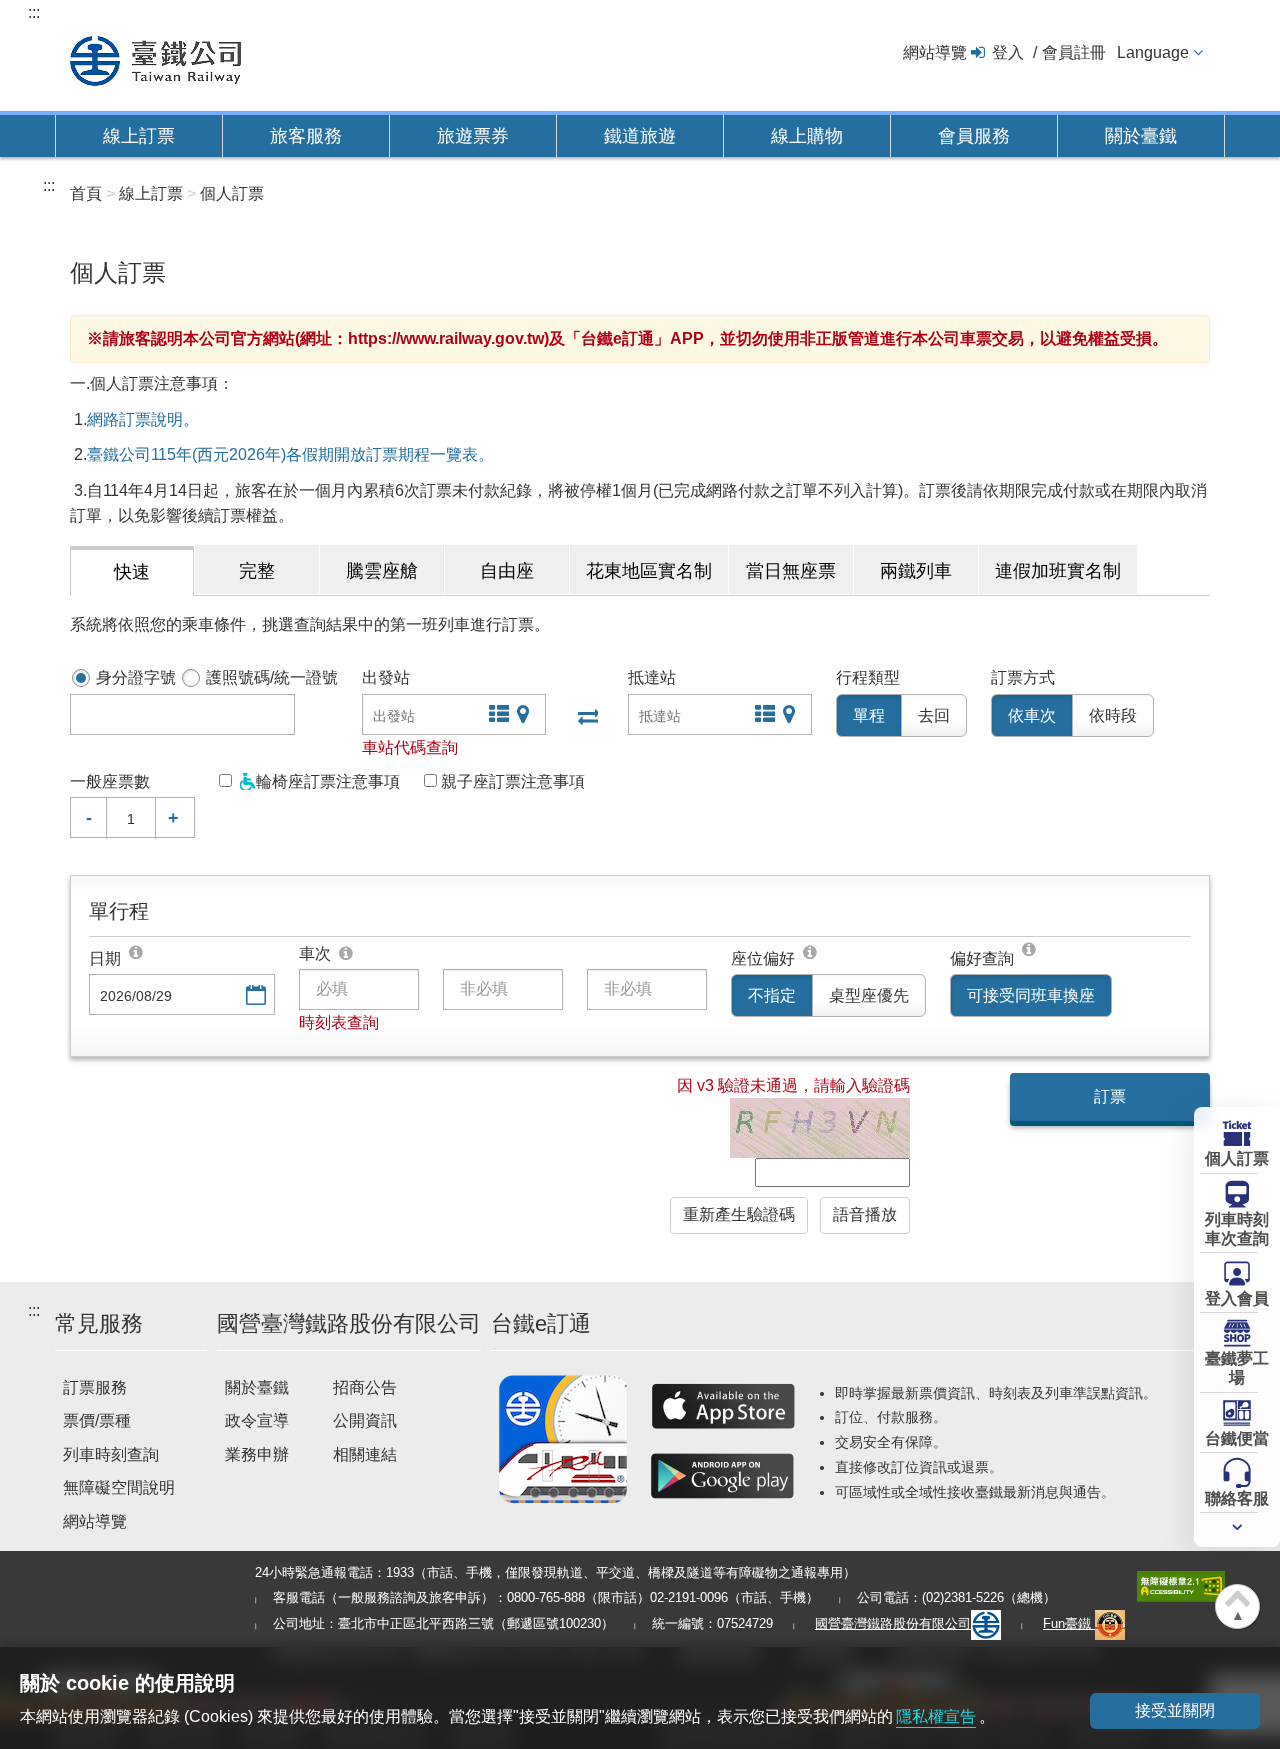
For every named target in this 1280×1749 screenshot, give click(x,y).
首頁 (86, 193)
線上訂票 (139, 136)
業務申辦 (257, 1454)
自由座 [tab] (507, 571)
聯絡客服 (1237, 1498)
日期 (105, 958)
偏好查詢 (982, 958)
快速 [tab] (132, 572)
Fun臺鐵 (1069, 1623)
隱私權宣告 (936, 1716)
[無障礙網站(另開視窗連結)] (1181, 1584)
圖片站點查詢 (525, 716)
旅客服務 (306, 136)
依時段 (1113, 715)
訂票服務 (95, 1387)
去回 (934, 715)
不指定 (772, 995)
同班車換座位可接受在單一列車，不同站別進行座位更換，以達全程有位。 (1030, 952)
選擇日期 (254, 996)
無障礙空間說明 (119, 1487)
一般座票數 (110, 781)
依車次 (1032, 715)
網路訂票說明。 (143, 419)
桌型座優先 (869, 995)
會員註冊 (1074, 52)
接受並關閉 (1175, 1710)
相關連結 (365, 1454)
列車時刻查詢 (111, 1454)
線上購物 (807, 136)
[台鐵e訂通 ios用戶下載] (723, 1406)
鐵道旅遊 (640, 136)
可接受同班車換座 (1031, 995)
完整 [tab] (257, 571)
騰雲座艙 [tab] (382, 571)
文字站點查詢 (497, 716)
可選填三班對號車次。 (347, 954)
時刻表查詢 (339, 1022)
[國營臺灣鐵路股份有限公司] (155, 58)
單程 (869, 715)
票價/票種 (97, 1420)
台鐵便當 (1237, 1438)
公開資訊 (365, 1420)
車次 (315, 953)
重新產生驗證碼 (739, 1214)
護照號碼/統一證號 (272, 677)
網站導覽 (935, 52)
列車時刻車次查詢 (1237, 1229)
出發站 (386, 677)
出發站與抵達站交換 (586, 716)
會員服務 (974, 136)
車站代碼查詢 (410, 747)
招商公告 (365, 1387)
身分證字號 (136, 677)
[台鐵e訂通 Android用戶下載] (723, 1476)
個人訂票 (1237, 1158)
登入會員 (1237, 1298)
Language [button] (1153, 52)
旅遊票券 (473, 136)
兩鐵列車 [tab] (916, 571)
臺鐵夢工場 (1237, 1368)
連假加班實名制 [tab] (1058, 571)
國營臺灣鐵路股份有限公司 (893, 1623)
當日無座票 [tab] (791, 571)
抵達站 (652, 677)
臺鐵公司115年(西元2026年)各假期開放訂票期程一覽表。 (290, 454)
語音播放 (865, 1214)
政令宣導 (257, 1420)
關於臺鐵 (1141, 136)
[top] (137, 952)
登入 (1008, 52)
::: (34, 12)
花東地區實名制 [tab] (649, 571)
